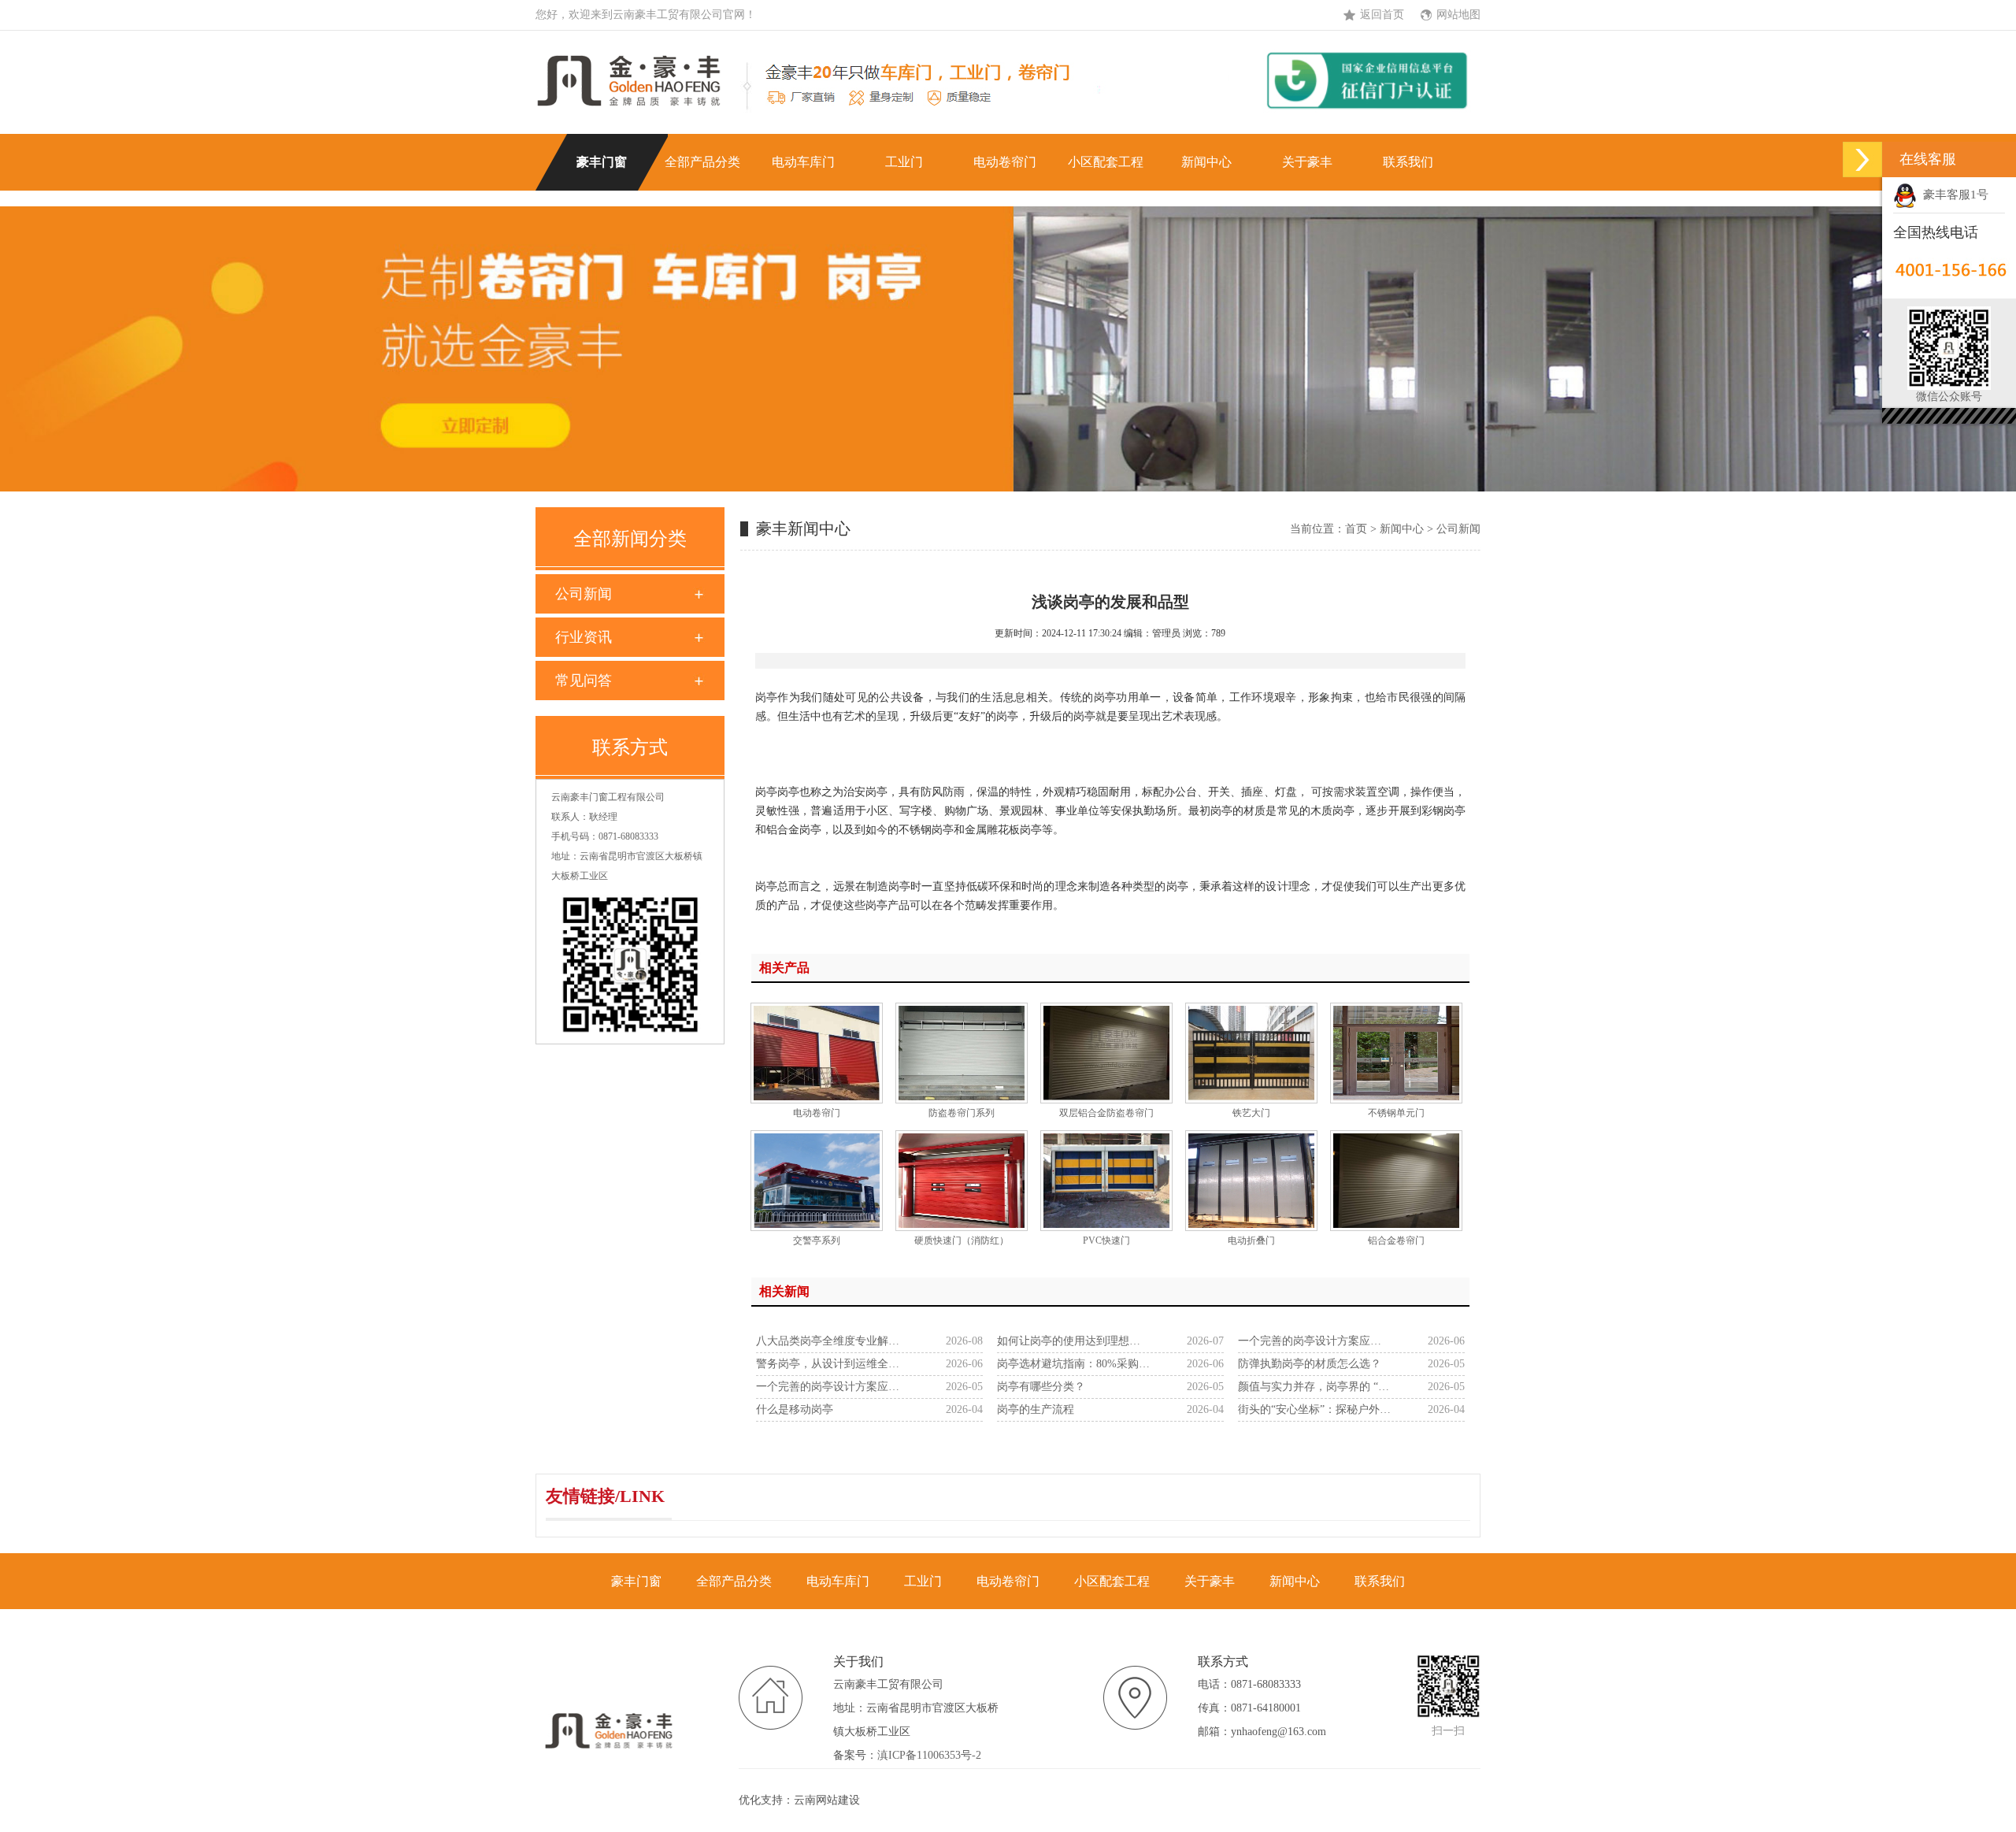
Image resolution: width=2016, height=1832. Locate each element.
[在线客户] (1862, 159)
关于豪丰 (1307, 162)
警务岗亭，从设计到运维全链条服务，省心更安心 (833, 1364)
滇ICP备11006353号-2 (929, 1755)
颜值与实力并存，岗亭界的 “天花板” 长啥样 (1315, 1387)
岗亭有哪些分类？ (1041, 1387)
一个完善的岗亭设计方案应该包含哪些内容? (1315, 1341)
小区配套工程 (1106, 162)
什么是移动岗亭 (795, 1409)
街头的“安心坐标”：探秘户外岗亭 (1315, 1409)
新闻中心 (1206, 162)
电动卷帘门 (1005, 162)
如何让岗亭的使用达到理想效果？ (1074, 1341)
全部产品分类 (702, 162)
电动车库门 (803, 162)
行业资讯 (584, 637)
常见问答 (584, 681)
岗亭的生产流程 (1036, 1409)
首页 (1356, 529)
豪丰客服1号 (1953, 195)
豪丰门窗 (602, 162)
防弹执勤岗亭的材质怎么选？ (1310, 1364)
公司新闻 (584, 594)
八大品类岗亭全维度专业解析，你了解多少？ (833, 1341)
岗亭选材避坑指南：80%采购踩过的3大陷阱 (1074, 1364)
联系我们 (1408, 162)
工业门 (904, 162)
